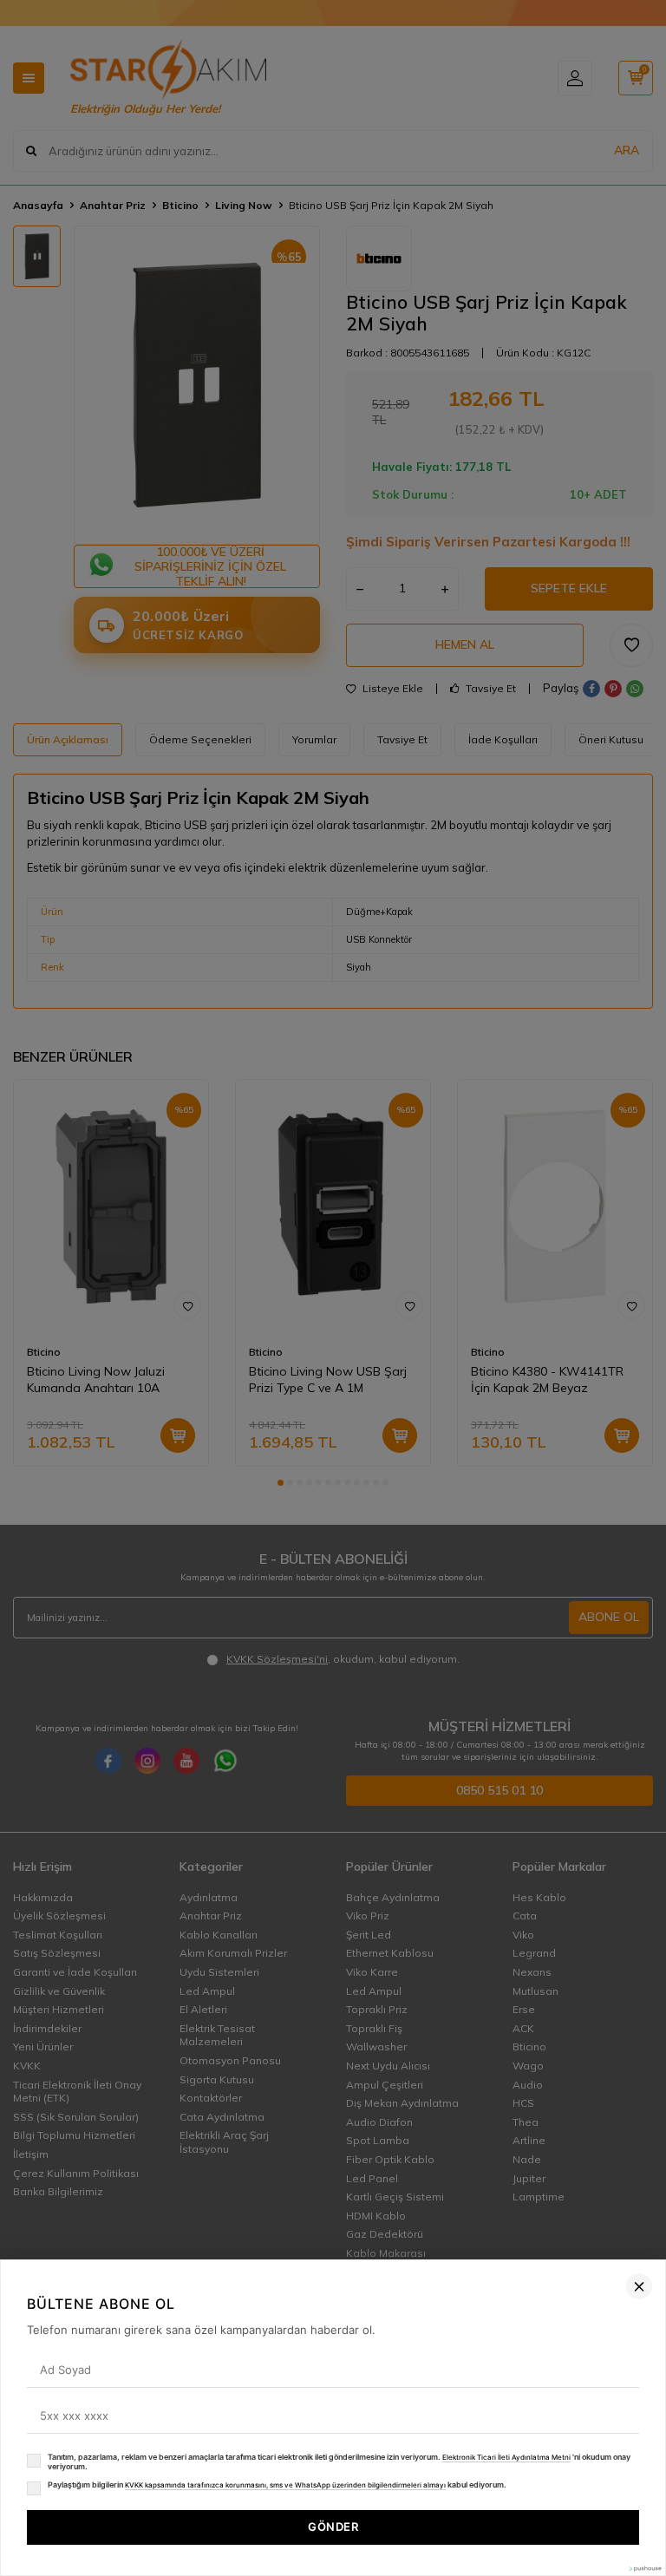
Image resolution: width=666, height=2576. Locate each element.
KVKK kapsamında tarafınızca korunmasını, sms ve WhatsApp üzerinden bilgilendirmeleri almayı (285, 2485)
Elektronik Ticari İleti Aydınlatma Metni (506, 2457)
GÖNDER (333, 2527)
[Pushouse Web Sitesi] (644, 2569)
